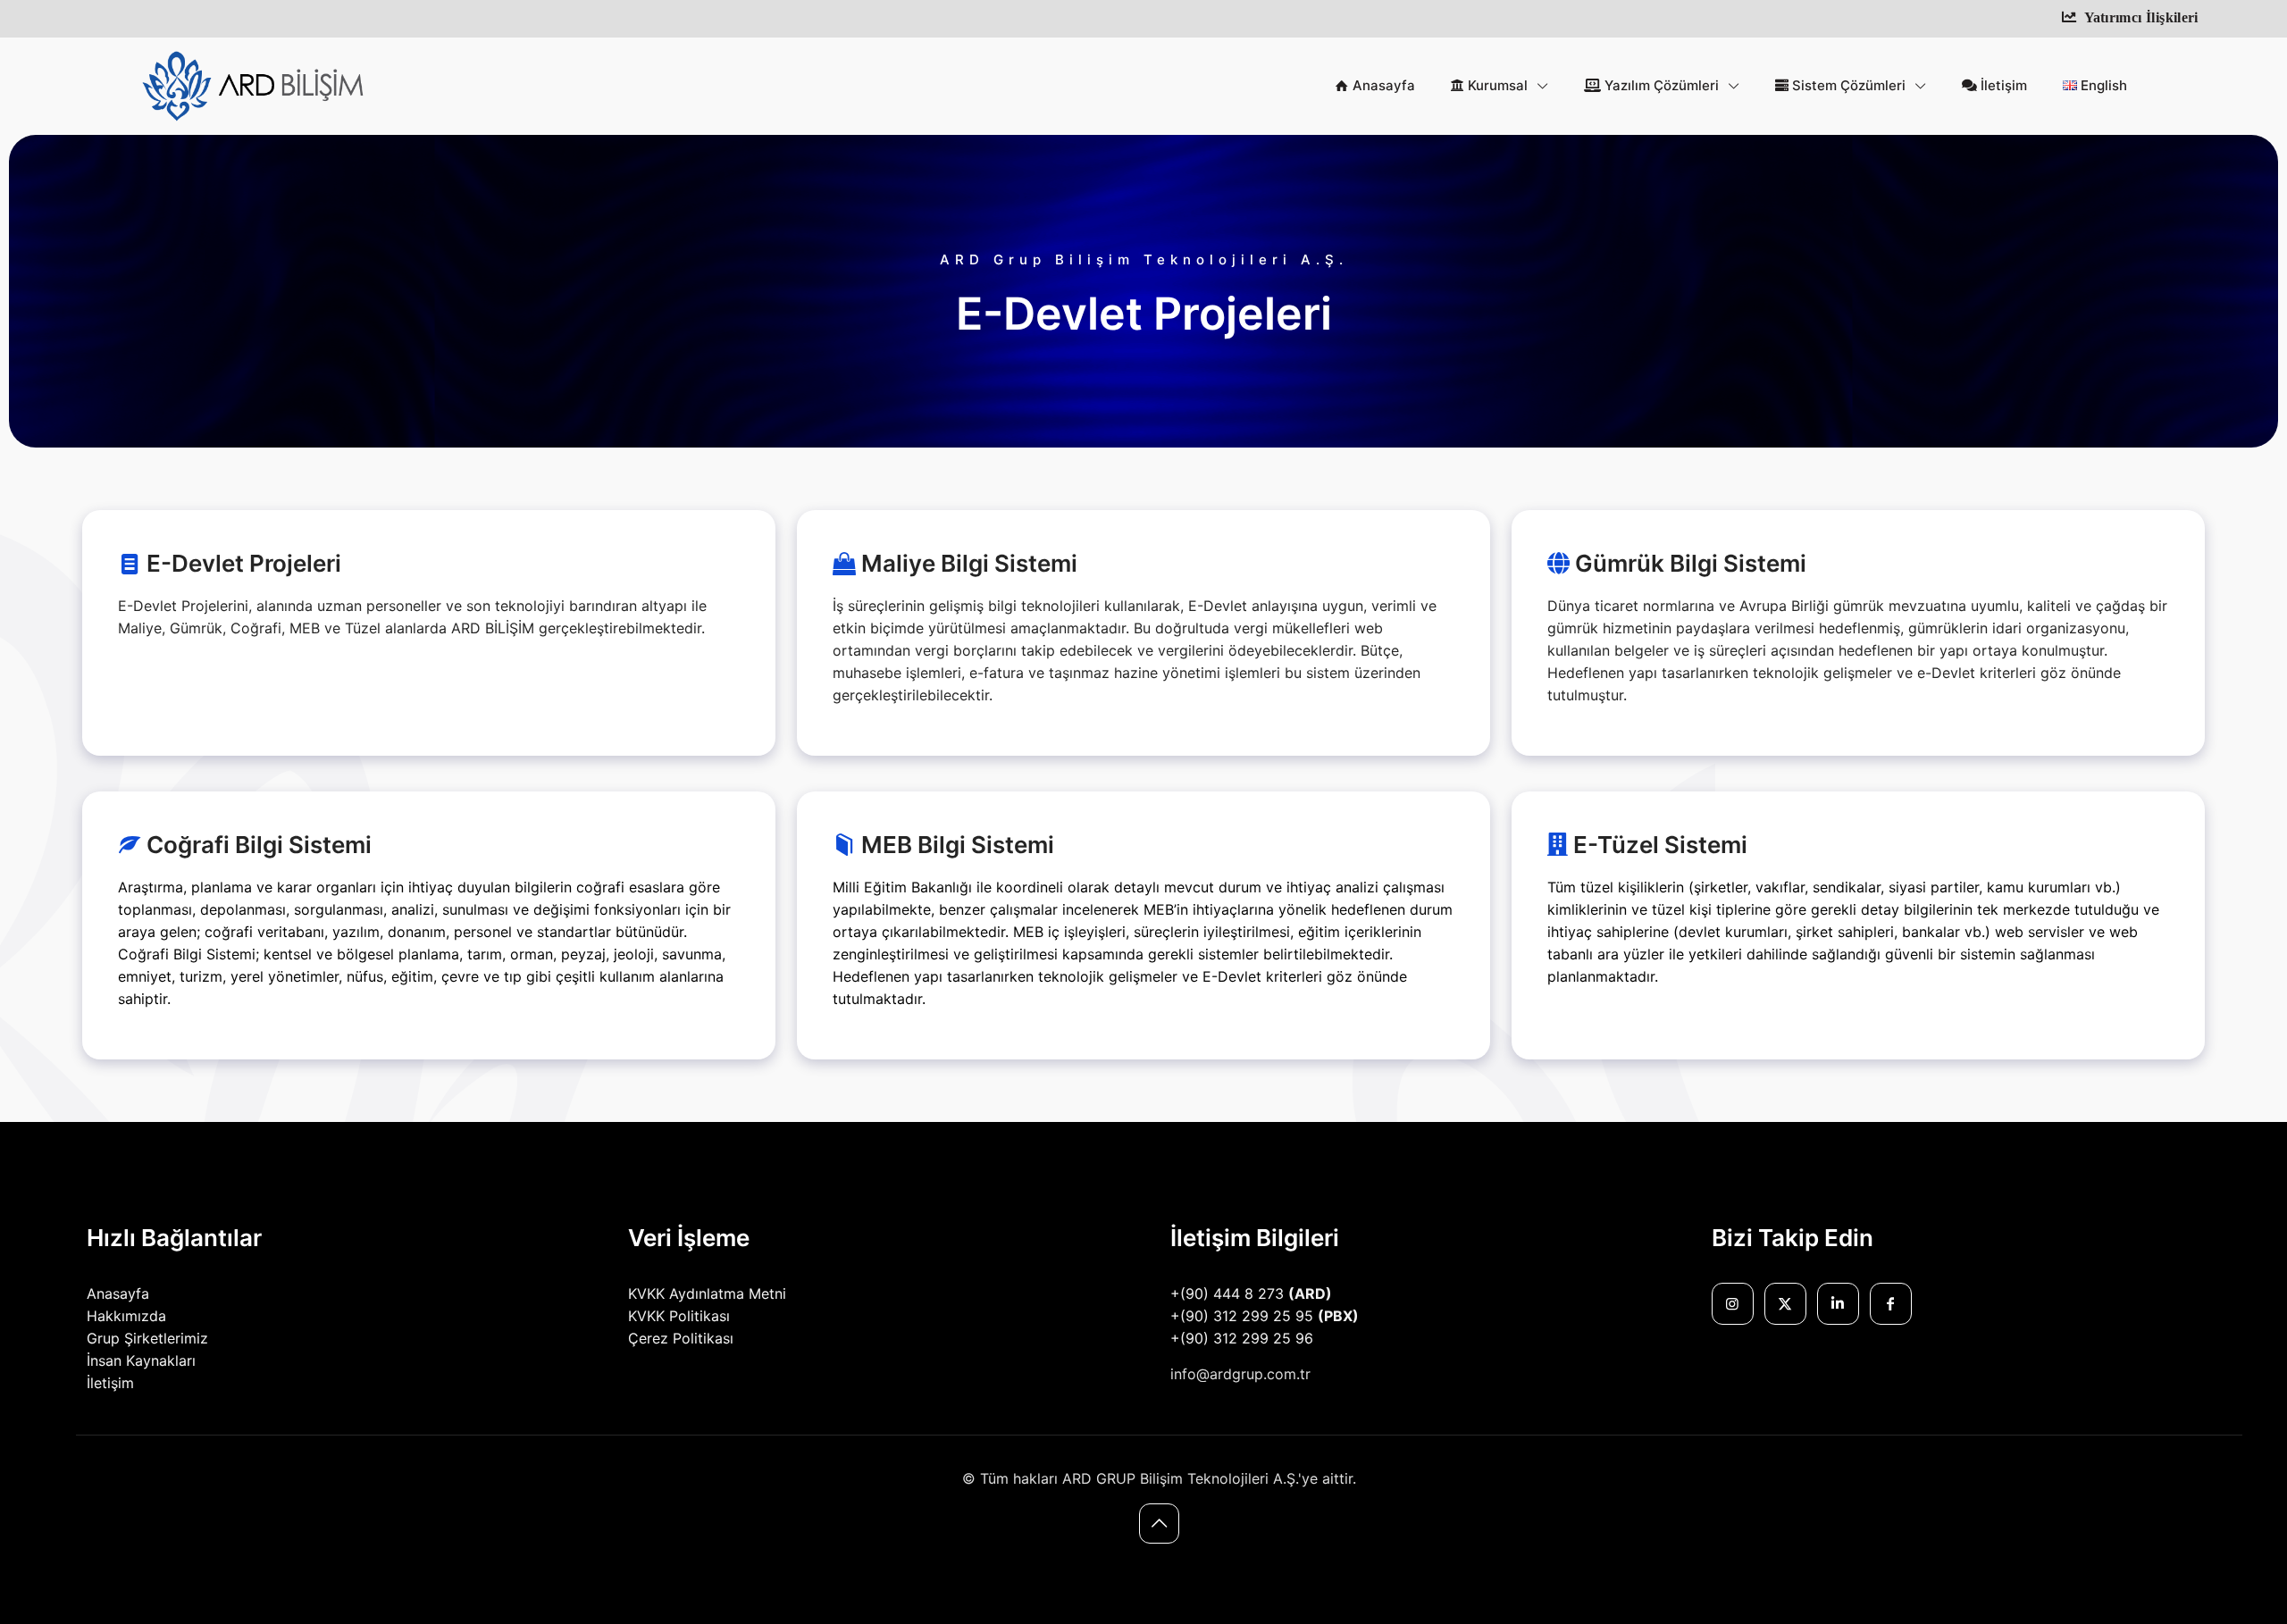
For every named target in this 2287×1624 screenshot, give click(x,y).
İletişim (110, 1383)
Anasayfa (118, 1293)
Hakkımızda (126, 1316)
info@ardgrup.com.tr (1240, 1374)
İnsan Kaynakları (141, 1360)
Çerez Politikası (681, 1338)
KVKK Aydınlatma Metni (707, 1293)
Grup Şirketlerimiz (147, 1338)
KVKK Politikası (679, 1316)
